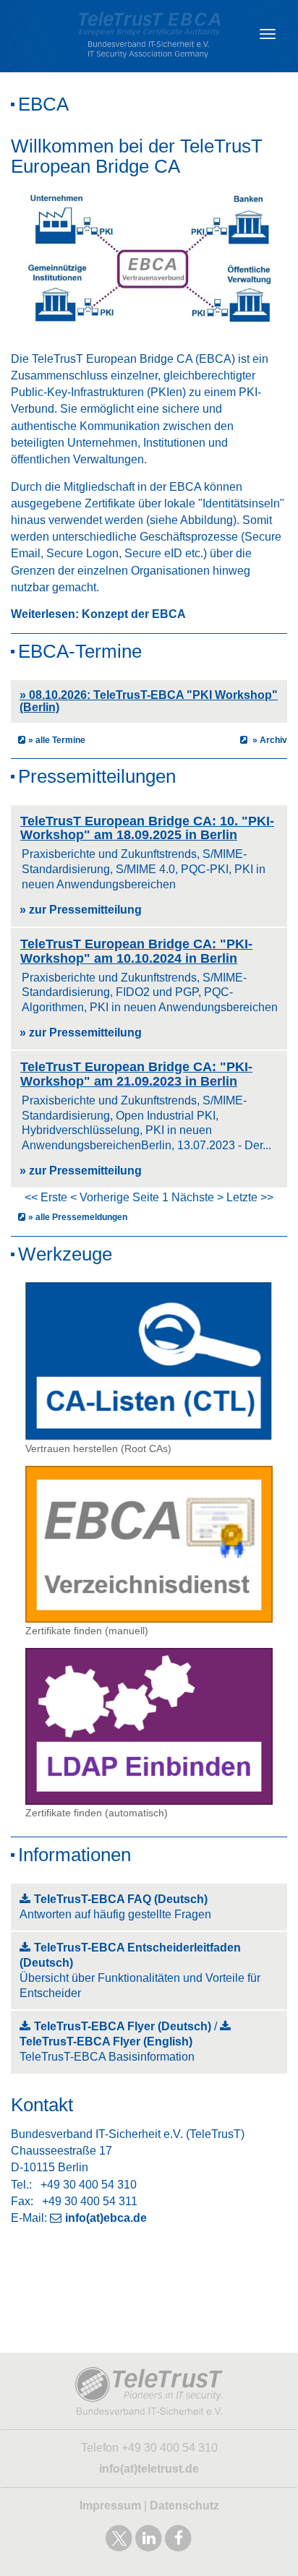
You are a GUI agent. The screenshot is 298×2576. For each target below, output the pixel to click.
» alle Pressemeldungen (78, 1217)
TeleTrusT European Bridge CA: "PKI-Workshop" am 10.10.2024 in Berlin (136, 951)
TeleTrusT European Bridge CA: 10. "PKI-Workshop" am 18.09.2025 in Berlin (147, 828)
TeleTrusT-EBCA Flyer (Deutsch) (123, 2026)
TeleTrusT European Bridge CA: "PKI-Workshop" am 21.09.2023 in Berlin (136, 1074)
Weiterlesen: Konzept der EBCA (98, 614)
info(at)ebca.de (106, 2218)
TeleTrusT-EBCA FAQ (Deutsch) (121, 1899)
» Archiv (269, 740)
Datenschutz (184, 2506)
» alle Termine (57, 740)
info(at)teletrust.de (149, 2469)
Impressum (110, 2506)
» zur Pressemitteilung (81, 910)
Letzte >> (250, 1197)
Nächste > (197, 1197)
